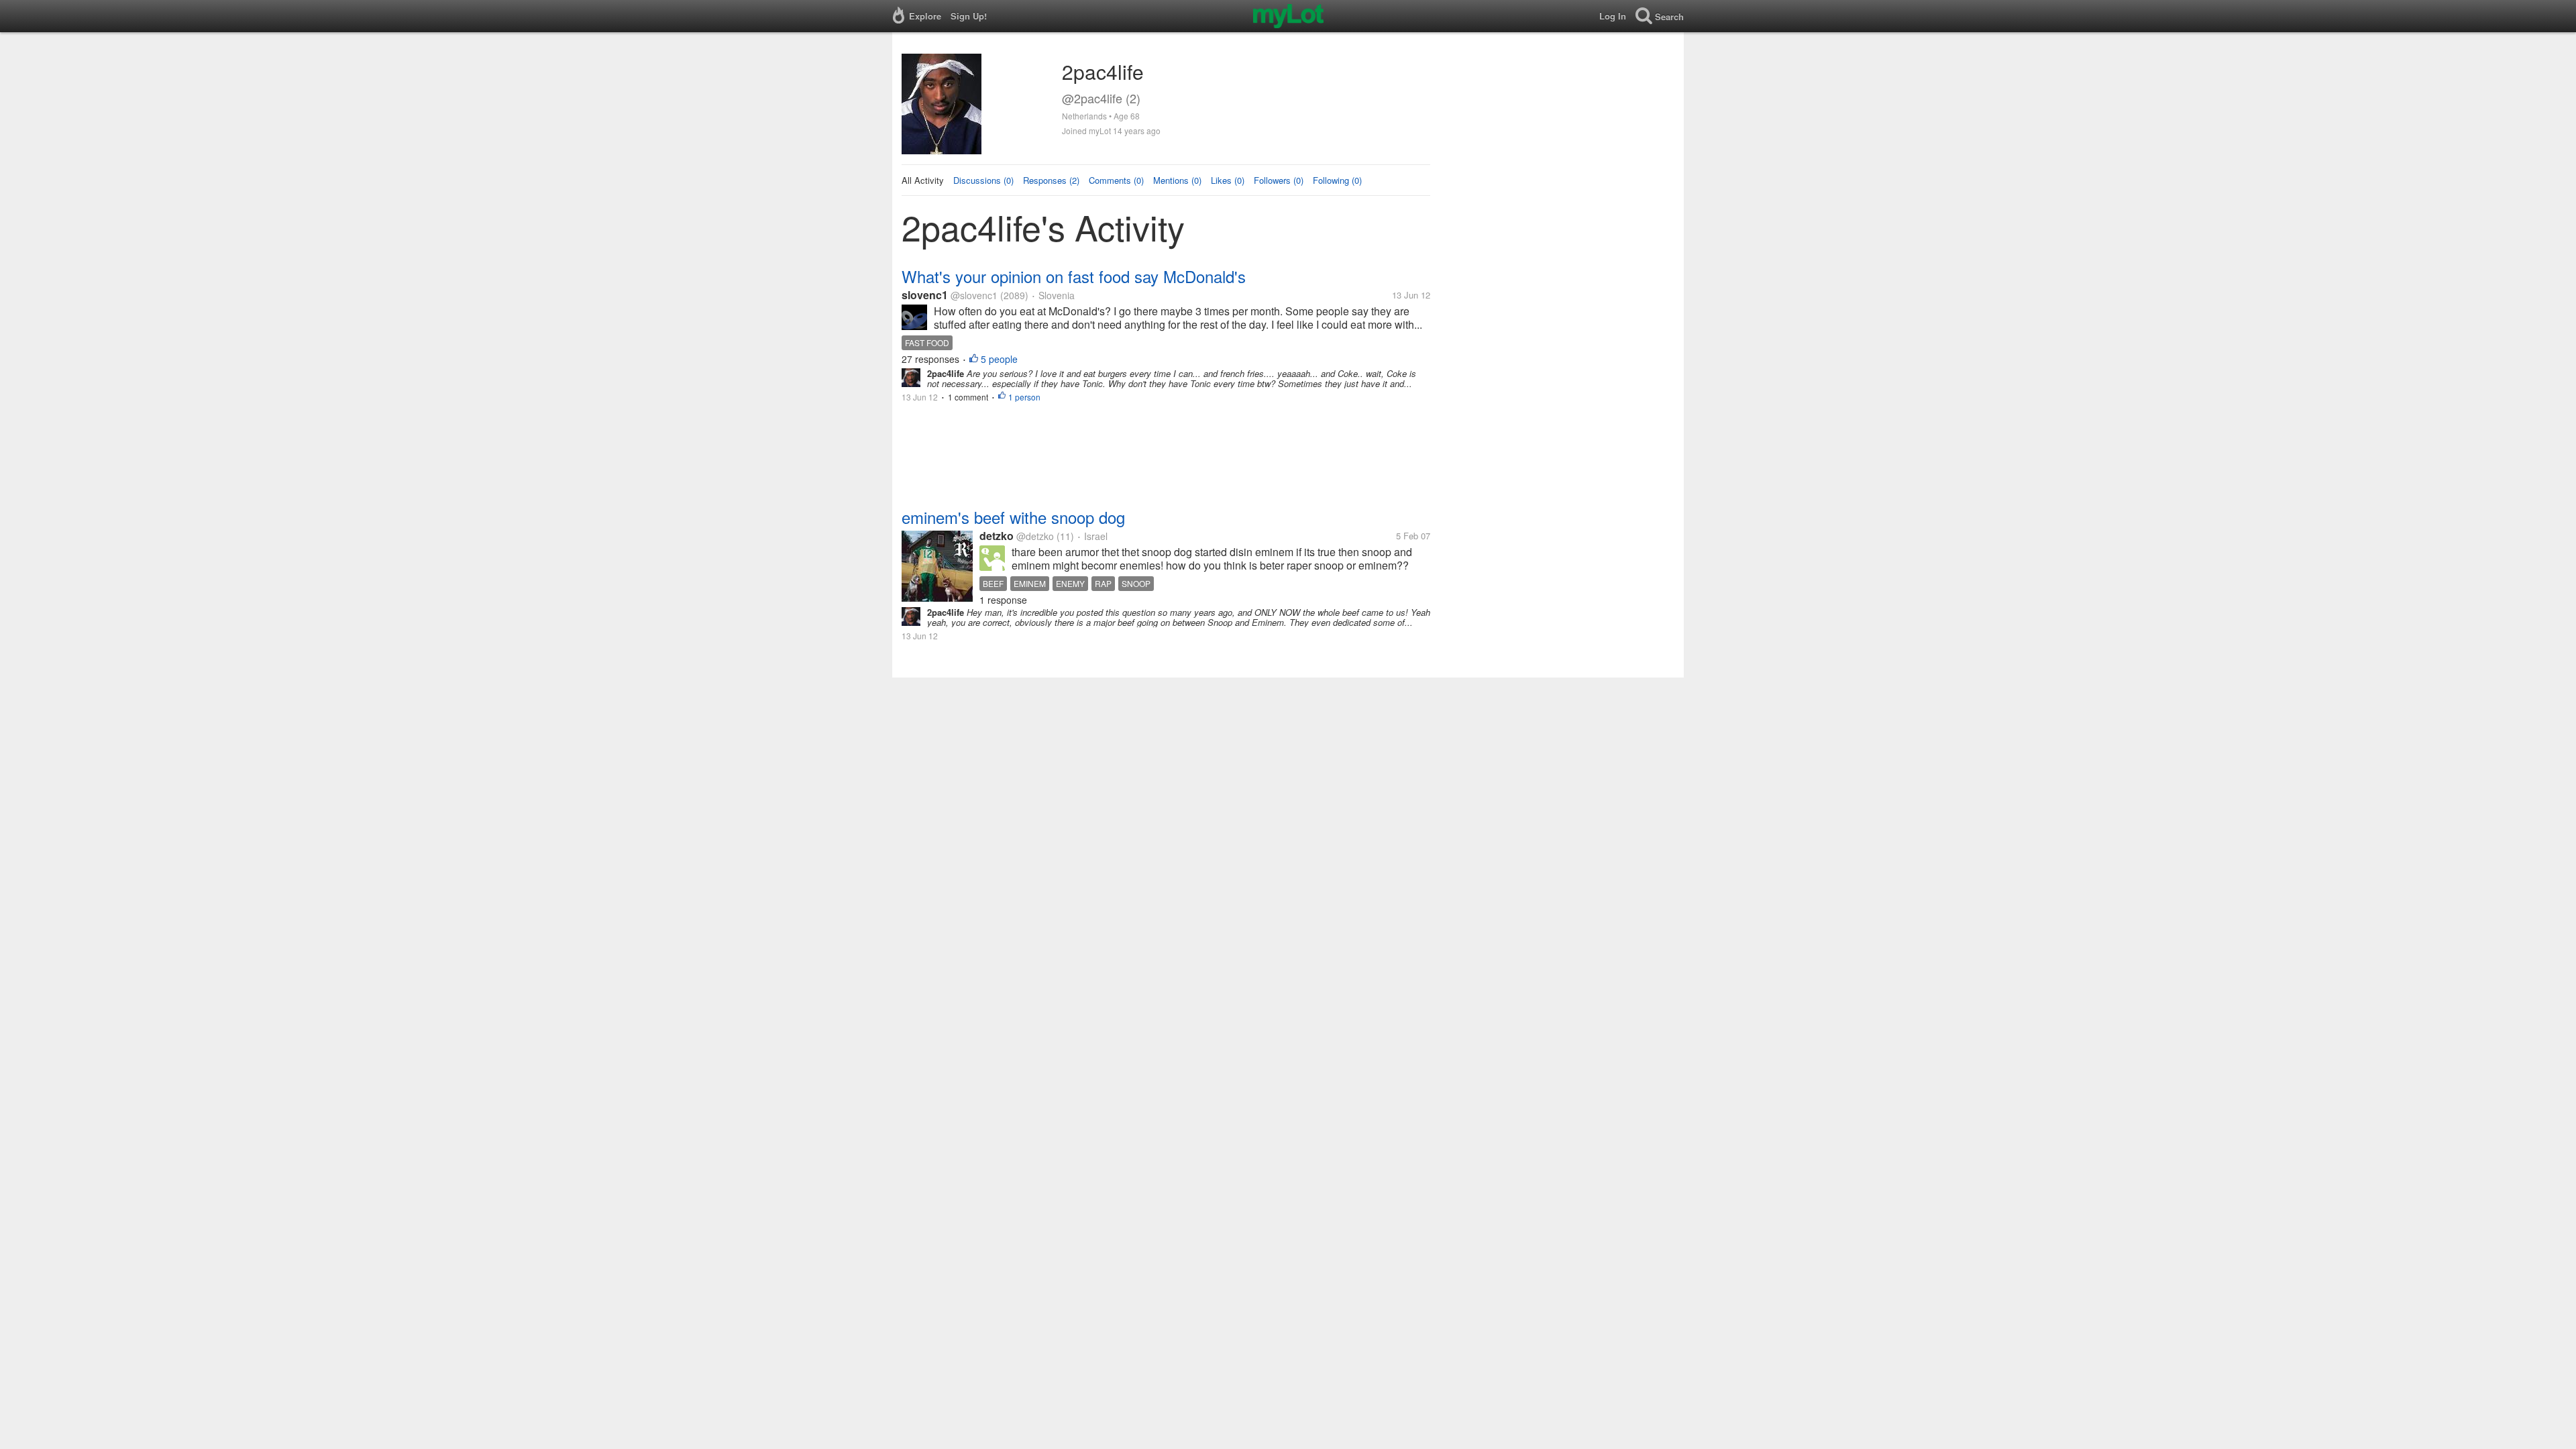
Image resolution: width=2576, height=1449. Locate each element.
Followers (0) (1279, 180)
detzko (997, 536)
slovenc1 (925, 295)
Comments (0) (1116, 180)
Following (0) (1337, 180)
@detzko (1035, 536)
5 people (999, 359)
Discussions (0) (983, 180)
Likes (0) (1228, 180)
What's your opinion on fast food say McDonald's (1074, 276)
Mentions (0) (1177, 180)
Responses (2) (1051, 180)
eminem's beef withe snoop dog (1013, 517)
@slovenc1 (974, 295)
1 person (1024, 397)
